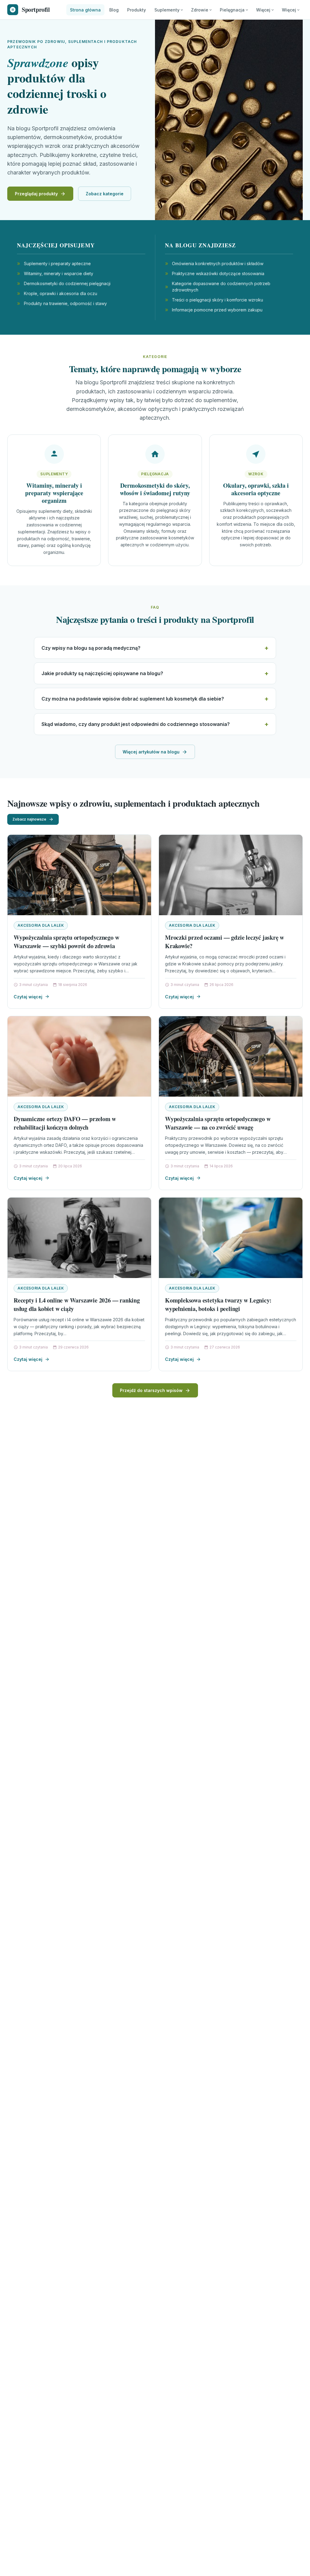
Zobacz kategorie (105, 194)
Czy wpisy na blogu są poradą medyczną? (91, 648)
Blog (114, 10)
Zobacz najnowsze (29, 819)
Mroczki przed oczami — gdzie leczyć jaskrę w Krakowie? (224, 942)
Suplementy (167, 10)
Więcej (263, 10)
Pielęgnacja (232, 10)
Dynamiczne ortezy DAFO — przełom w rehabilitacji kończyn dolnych (65, 1123)
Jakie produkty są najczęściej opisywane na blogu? (102, 673)
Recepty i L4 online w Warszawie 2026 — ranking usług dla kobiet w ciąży (77, 1304)
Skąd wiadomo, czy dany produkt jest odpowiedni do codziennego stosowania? (136, 724)
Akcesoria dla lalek (41, 925)
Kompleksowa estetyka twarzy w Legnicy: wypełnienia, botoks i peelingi (218, 1304)
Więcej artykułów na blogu (151, 752)
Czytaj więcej (28, 997)
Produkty (137, 10)
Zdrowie (200, 10)
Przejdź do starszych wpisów (151, 1390)
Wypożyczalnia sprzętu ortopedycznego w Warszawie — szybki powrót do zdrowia (66, 942)
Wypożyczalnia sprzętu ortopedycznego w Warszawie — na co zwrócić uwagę (218, 1123)
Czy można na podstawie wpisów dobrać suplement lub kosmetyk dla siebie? (133, 699)
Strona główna (85, 10)
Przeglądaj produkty (36, 194)
